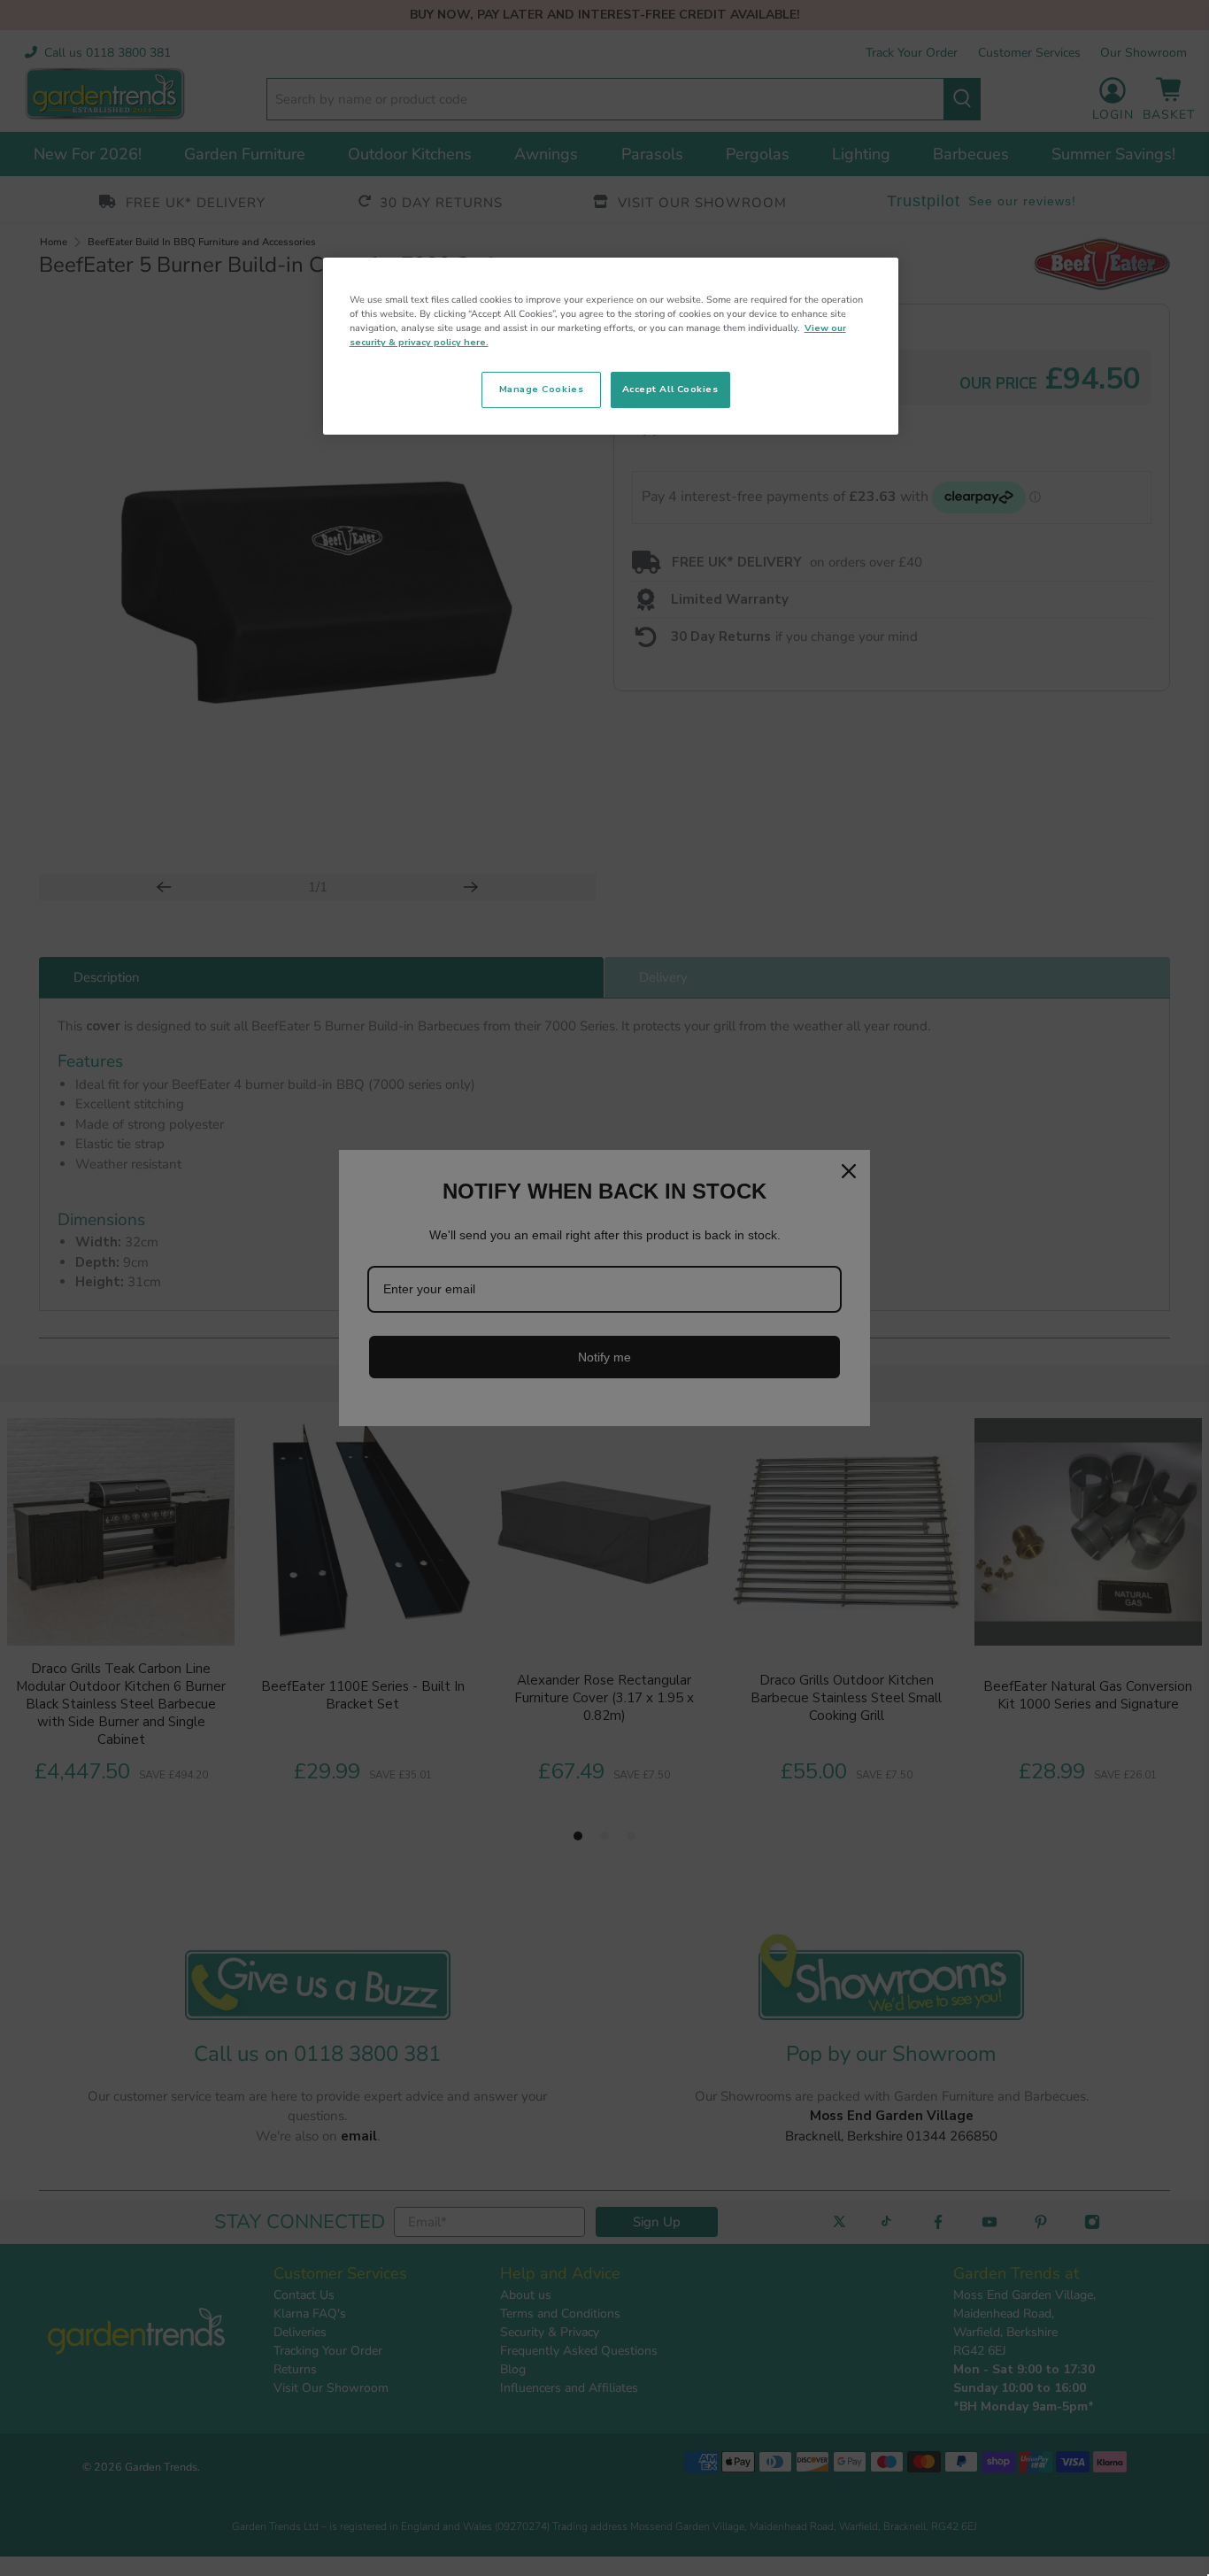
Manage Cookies (541, 389)
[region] (611, 346)
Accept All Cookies (670, 389)
